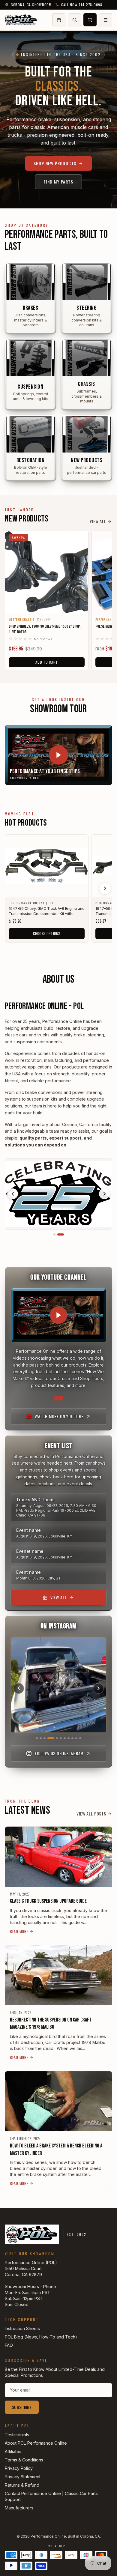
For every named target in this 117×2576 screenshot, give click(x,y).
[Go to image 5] (55, 1738)
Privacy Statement (23, 2477)
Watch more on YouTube (59, 1416)
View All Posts (91, 1814)
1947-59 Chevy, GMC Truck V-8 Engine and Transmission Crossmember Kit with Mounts (47, 911)
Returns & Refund (22, 2485)
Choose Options (47, 933)
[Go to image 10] (76, 1738)
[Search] (74, 20)
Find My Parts (58, 182)
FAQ (9, 2345)
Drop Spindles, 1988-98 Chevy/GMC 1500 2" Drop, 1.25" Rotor (45, 629)
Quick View (47, 605)
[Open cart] (90, 20)
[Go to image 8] (69, 1738)
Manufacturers (19, 2508)
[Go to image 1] (57, 1234)
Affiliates (13, 2451)
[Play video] (58, 1315)
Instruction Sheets (22, 2328)
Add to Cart (47, 662)
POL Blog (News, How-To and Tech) (41, 2337)
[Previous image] (13, 1194)
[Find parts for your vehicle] (59, 20)
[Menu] (106, 20)
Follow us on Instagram (59, 1753)
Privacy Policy (19, 2468)
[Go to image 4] (48, 1738)
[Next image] (104, 1194)
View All (98, 521)
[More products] (105, 889)
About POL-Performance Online (36, 2443)
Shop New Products (55, 163)
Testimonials (17, 2435)
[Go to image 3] (45, 1738)
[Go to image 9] (72, 1738)
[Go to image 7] (65, 1738)
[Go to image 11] (80, 1738)
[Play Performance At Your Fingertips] (58, 755)
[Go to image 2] (63, 1234)
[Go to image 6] (61, 1738)
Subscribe (22, 2407)
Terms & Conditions (24, 2460)
